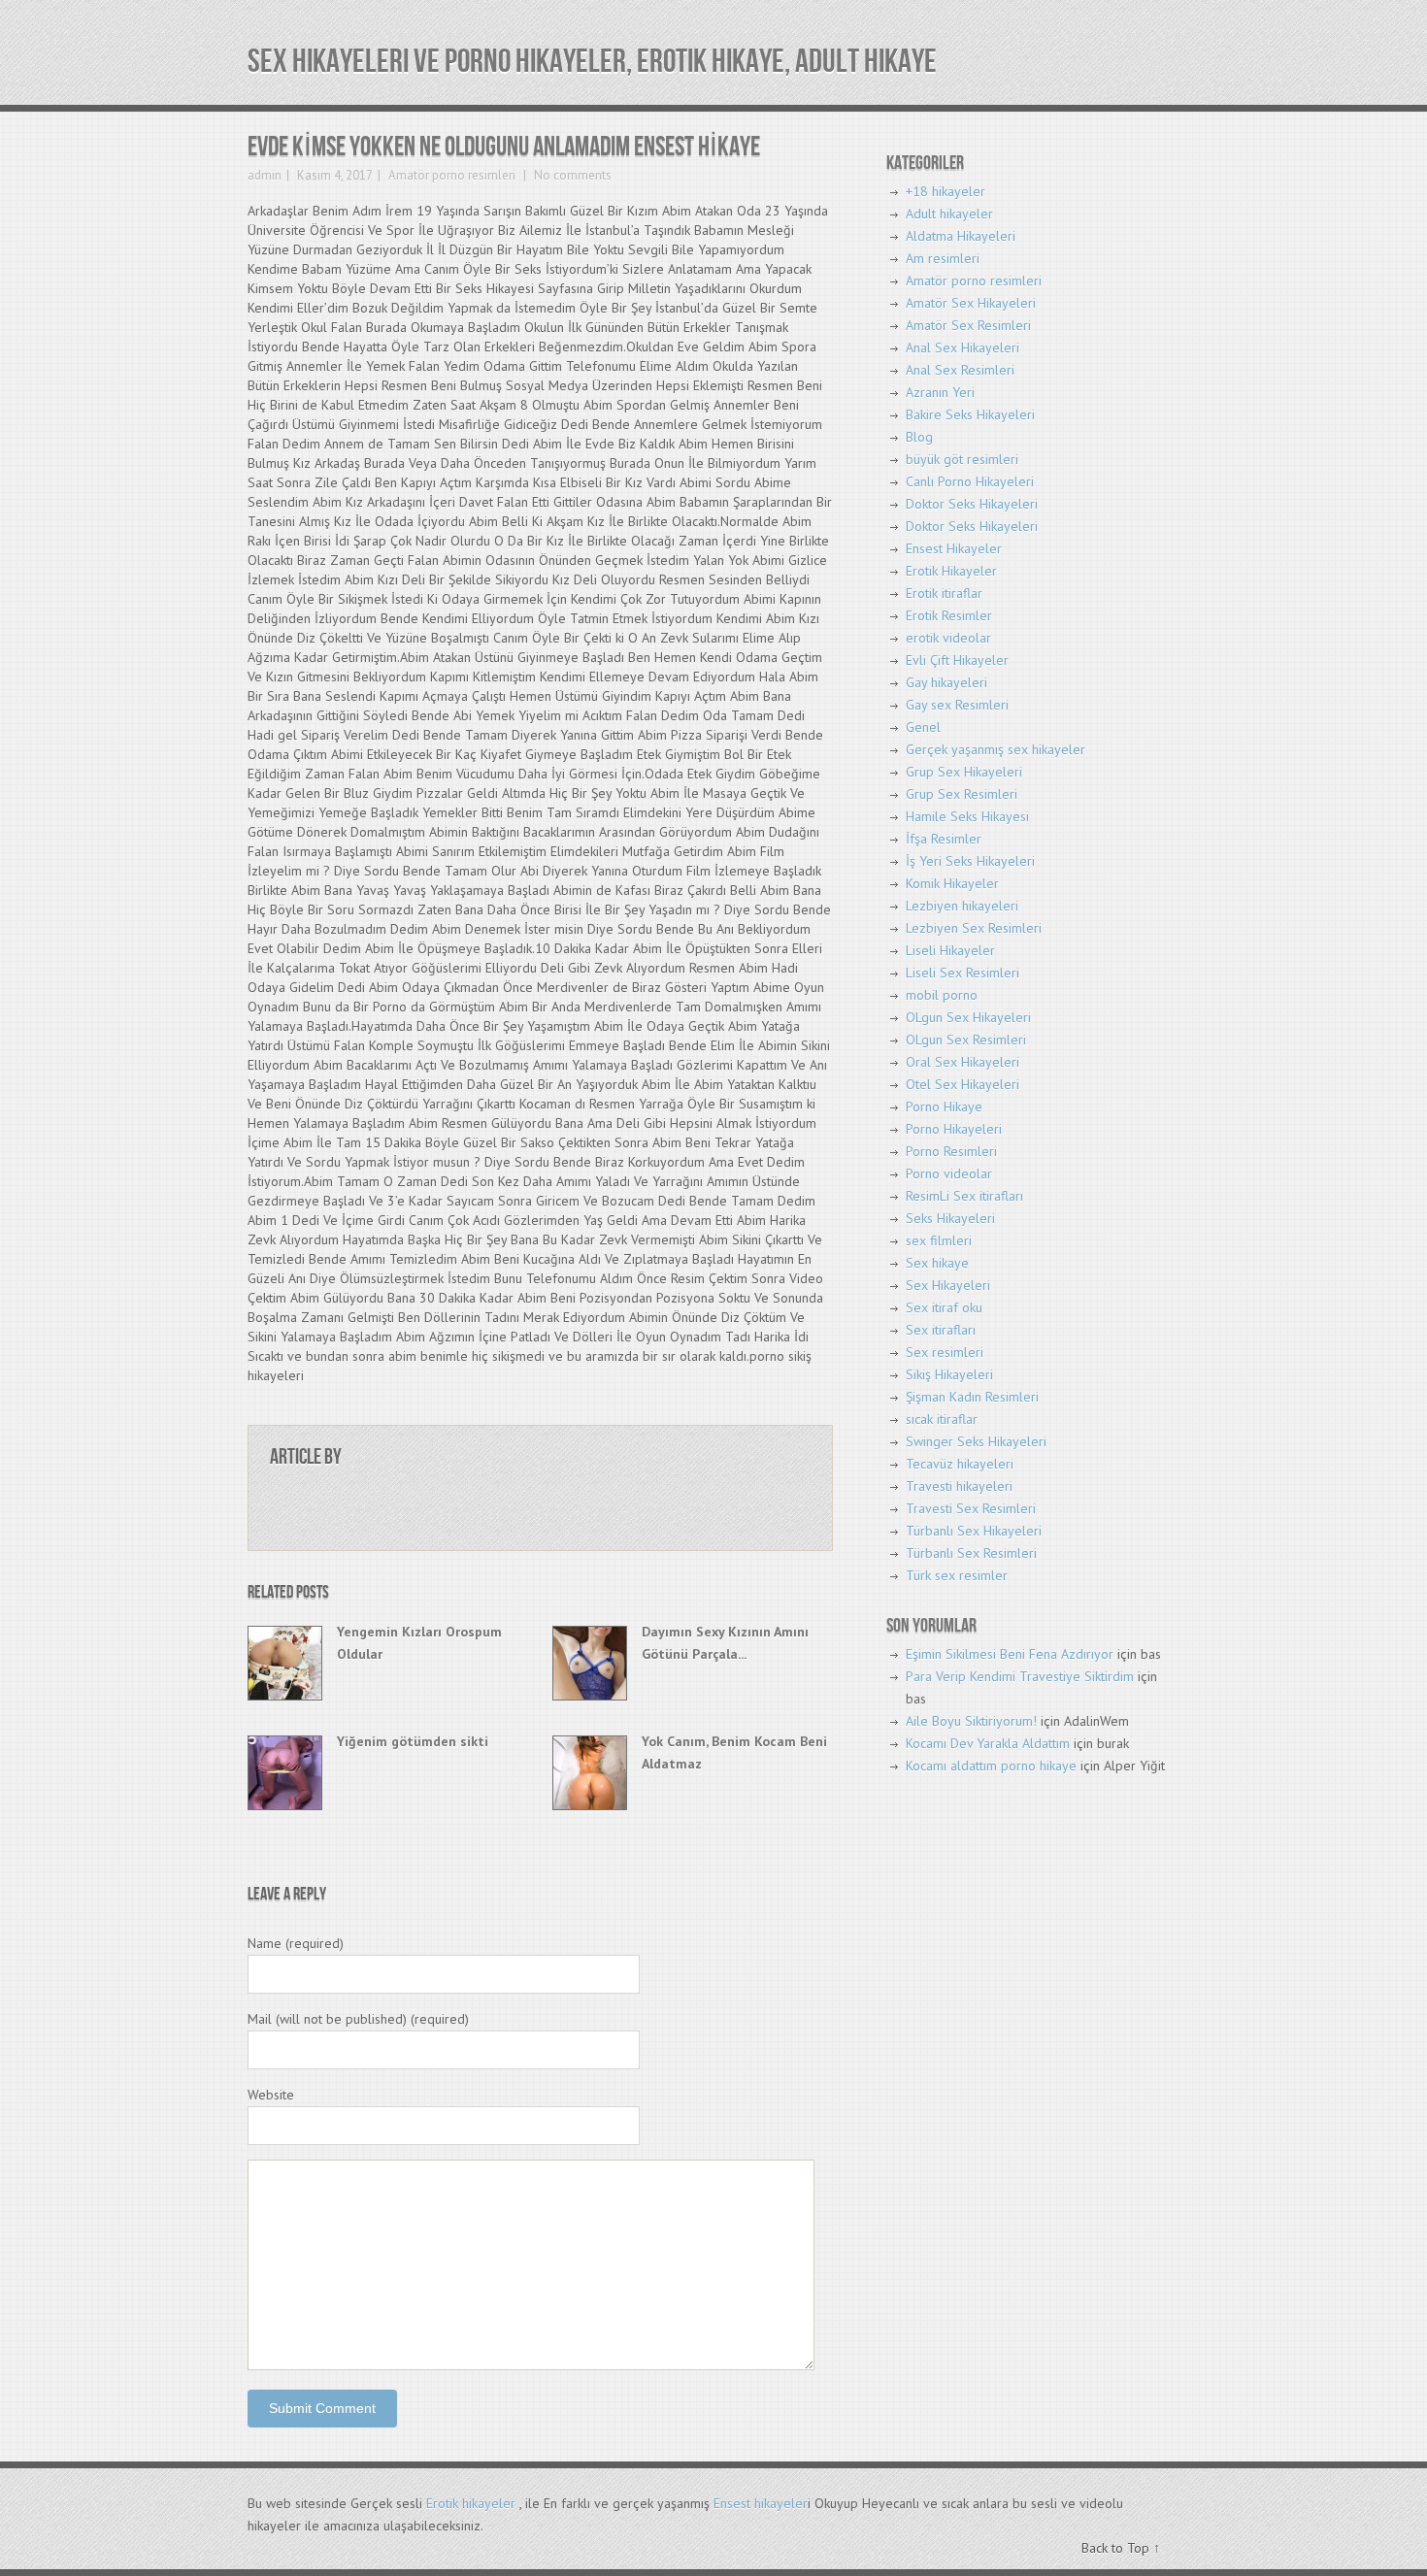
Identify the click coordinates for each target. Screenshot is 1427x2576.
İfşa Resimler (944, 839)
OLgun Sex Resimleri (966, 1040)
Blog (919, 437)
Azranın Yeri (940, 392)
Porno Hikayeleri (954, 1129)
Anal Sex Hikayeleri (962, 347)
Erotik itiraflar (944, 593)
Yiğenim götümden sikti (413, 1741)
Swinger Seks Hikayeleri (976, 1441)
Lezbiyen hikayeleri (962, 906)
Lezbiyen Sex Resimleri (974, 928)
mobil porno (942, 995)
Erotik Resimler (949, 615)
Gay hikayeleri (946, 682)
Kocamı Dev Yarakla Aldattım (988, 1743)
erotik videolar (948, 638)
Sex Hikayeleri (948, 1285)
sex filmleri (939, 1240)
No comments (571, 175)
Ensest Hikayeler (954, 548)
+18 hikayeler (946, 191)
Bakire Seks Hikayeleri (970, 414)
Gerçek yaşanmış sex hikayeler (996, 749)
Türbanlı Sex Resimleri (971, 1553)
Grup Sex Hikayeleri (964, 772)
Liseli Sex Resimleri (962, 973)
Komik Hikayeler (952, 883)
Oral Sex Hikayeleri (962, 1062)
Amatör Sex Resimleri (968, 325)
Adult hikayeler (949, 214)
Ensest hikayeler (761, 2503)
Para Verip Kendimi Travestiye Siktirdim (1020, 1676)
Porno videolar (949, 1173)
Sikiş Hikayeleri (949, 1374)
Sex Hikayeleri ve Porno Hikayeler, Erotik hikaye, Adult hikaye (592, 62)
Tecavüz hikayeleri (960, 1464)
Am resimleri (943, 258)
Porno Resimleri (951, 1151)
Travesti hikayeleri (959, 1486)
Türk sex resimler (957, 1575)
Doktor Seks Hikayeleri (972, 504)
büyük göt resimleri (962, 459)
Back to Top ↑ (1121, 2548)
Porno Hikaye (944, 1106)
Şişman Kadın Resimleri (972, 1397)
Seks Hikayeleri (950, 1218)
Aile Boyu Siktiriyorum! (971, 1721)
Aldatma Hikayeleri (961, 236)
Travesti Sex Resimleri (971, 1508)
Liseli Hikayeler (950, 950)
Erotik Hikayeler (951, 571)
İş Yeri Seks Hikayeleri (970, 861)
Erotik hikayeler (471, 2503)
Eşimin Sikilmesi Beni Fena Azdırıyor (1010, 1654)
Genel (923, 727)
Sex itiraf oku (944, 1307)
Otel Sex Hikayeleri (962, 1084)
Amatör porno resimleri (452, 175)
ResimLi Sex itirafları (964, 1196)
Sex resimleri (945, 1352)
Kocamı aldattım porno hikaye (991, 1766)
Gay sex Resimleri (957, 705)
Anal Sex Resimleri (960, 370)
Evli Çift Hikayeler (957, 660)
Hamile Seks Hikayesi (967, 816)
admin (265, 175)
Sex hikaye (937, 1263)
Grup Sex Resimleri (962, 794)
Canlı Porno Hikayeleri (970, 481)
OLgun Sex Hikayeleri (968, 1017)
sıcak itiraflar (942, 1419)
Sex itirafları (941, 1330)
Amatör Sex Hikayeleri (971, 303)
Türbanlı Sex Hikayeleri (974, 1531)
